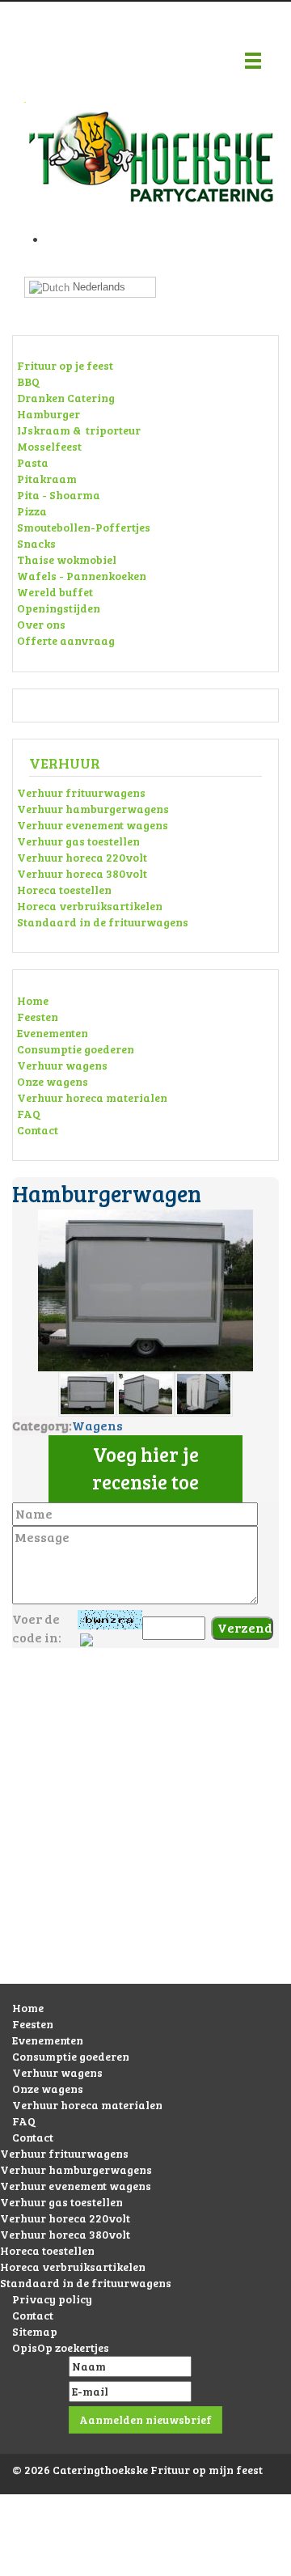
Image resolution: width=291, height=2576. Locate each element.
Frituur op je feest (65, 365)
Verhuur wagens (62, 1065)
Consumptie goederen (76, 1049)
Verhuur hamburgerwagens (93, 809)
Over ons (41, 624)
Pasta (33, 462)
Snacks (36, 543)
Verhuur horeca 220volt (82, 857)
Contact (38, 1130)
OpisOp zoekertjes (61, 2347)
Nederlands (97, 287)
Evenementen (53, 1033)
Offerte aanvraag (66, 640)
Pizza (32, 511)
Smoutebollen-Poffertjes (84, 527)
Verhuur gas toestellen (78, 841)
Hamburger (48, 414)
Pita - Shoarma (59, 495)
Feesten (38, 1017)
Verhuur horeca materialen (92, 1097)
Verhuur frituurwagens (81, 792)
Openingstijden (59, 608)
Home (33, 1000)
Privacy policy (52, 2299)
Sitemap (35, 2331)
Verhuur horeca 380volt (82, 873)
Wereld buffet (55, 592)
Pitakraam (47, 479)
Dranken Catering (66, 398)
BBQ (28, 381)
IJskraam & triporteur (79, 430)
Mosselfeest (49, 446)
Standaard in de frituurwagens (103, 922)
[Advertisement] (145, 1832)
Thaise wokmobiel (67, 559)
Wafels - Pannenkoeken (82, 576)
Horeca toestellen (64, 890)
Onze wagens (53, 1081)
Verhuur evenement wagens (93, 825)
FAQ (29, 1114)
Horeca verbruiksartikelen (90, 906)
